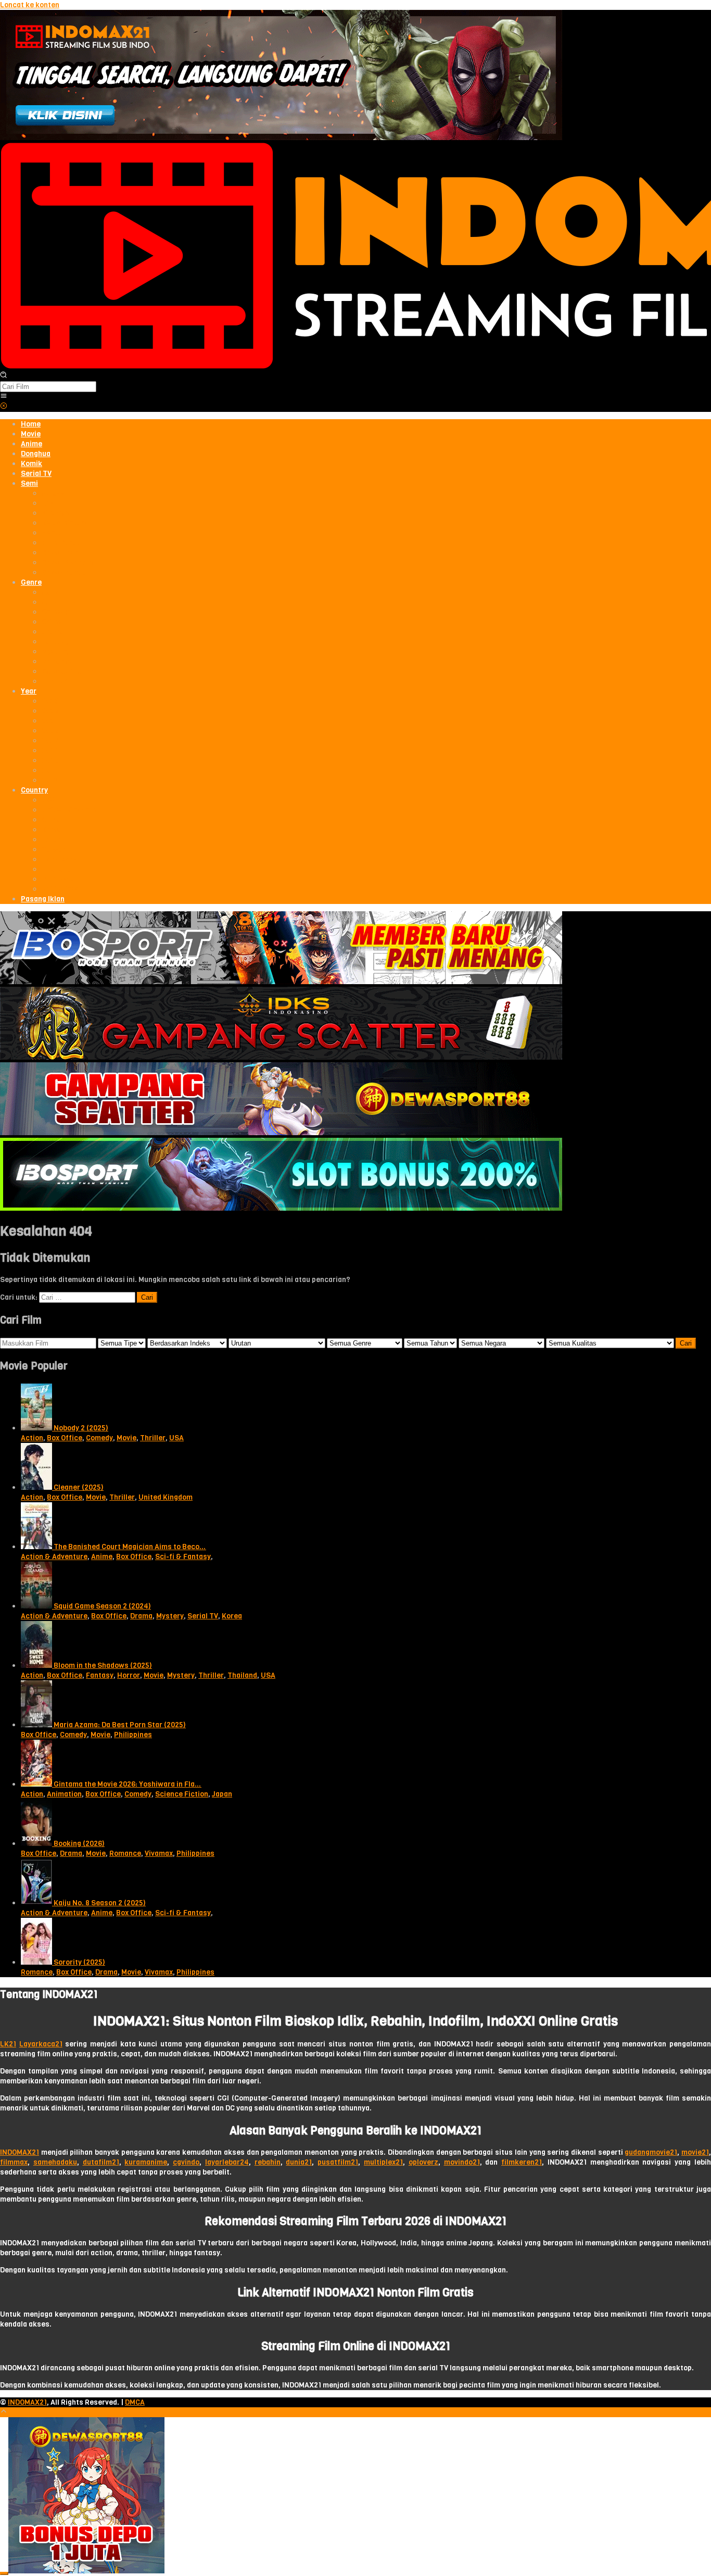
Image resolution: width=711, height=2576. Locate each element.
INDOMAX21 (20, 2152)
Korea (232, 1616)
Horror (129, 1675)
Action (32, 1438)
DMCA (135, 2402)
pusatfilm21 (338, 2162)
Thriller (153, 1438)
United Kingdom (166, 1497)
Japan (222, 1794)
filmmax (14, 2162)
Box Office (65, 1438)
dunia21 (299, 2162)
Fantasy (100, 1675)
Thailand (242, 1675)
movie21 (695, 2152)
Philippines (133, 1735)
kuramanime (146, 2162)
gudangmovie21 (651, 2152)
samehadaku (55, 2162)
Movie (126, 1438)
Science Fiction (182, 1794)
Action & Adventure (54, 1557)
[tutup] (4, 2573)
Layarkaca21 (41, 2044)
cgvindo (186, 2162)
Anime (102, 1557)
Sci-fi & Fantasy (183, 1557)
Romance (125, 1854)
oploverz (423, 2162)
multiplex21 (383, 2162)
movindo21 (462, 2162)
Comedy (99, 1438)
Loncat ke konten (30, 5)
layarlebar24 (227, 2162)
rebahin (268, 2162)
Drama (141, 1616)
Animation (64, 1794)
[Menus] (4, 397)
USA (176, 1438)
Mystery (170, 1616)
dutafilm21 (101, 2162)
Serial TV (203, 1616)
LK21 (8, 2044)
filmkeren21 (522, 2162)
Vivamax (159, 1854)
